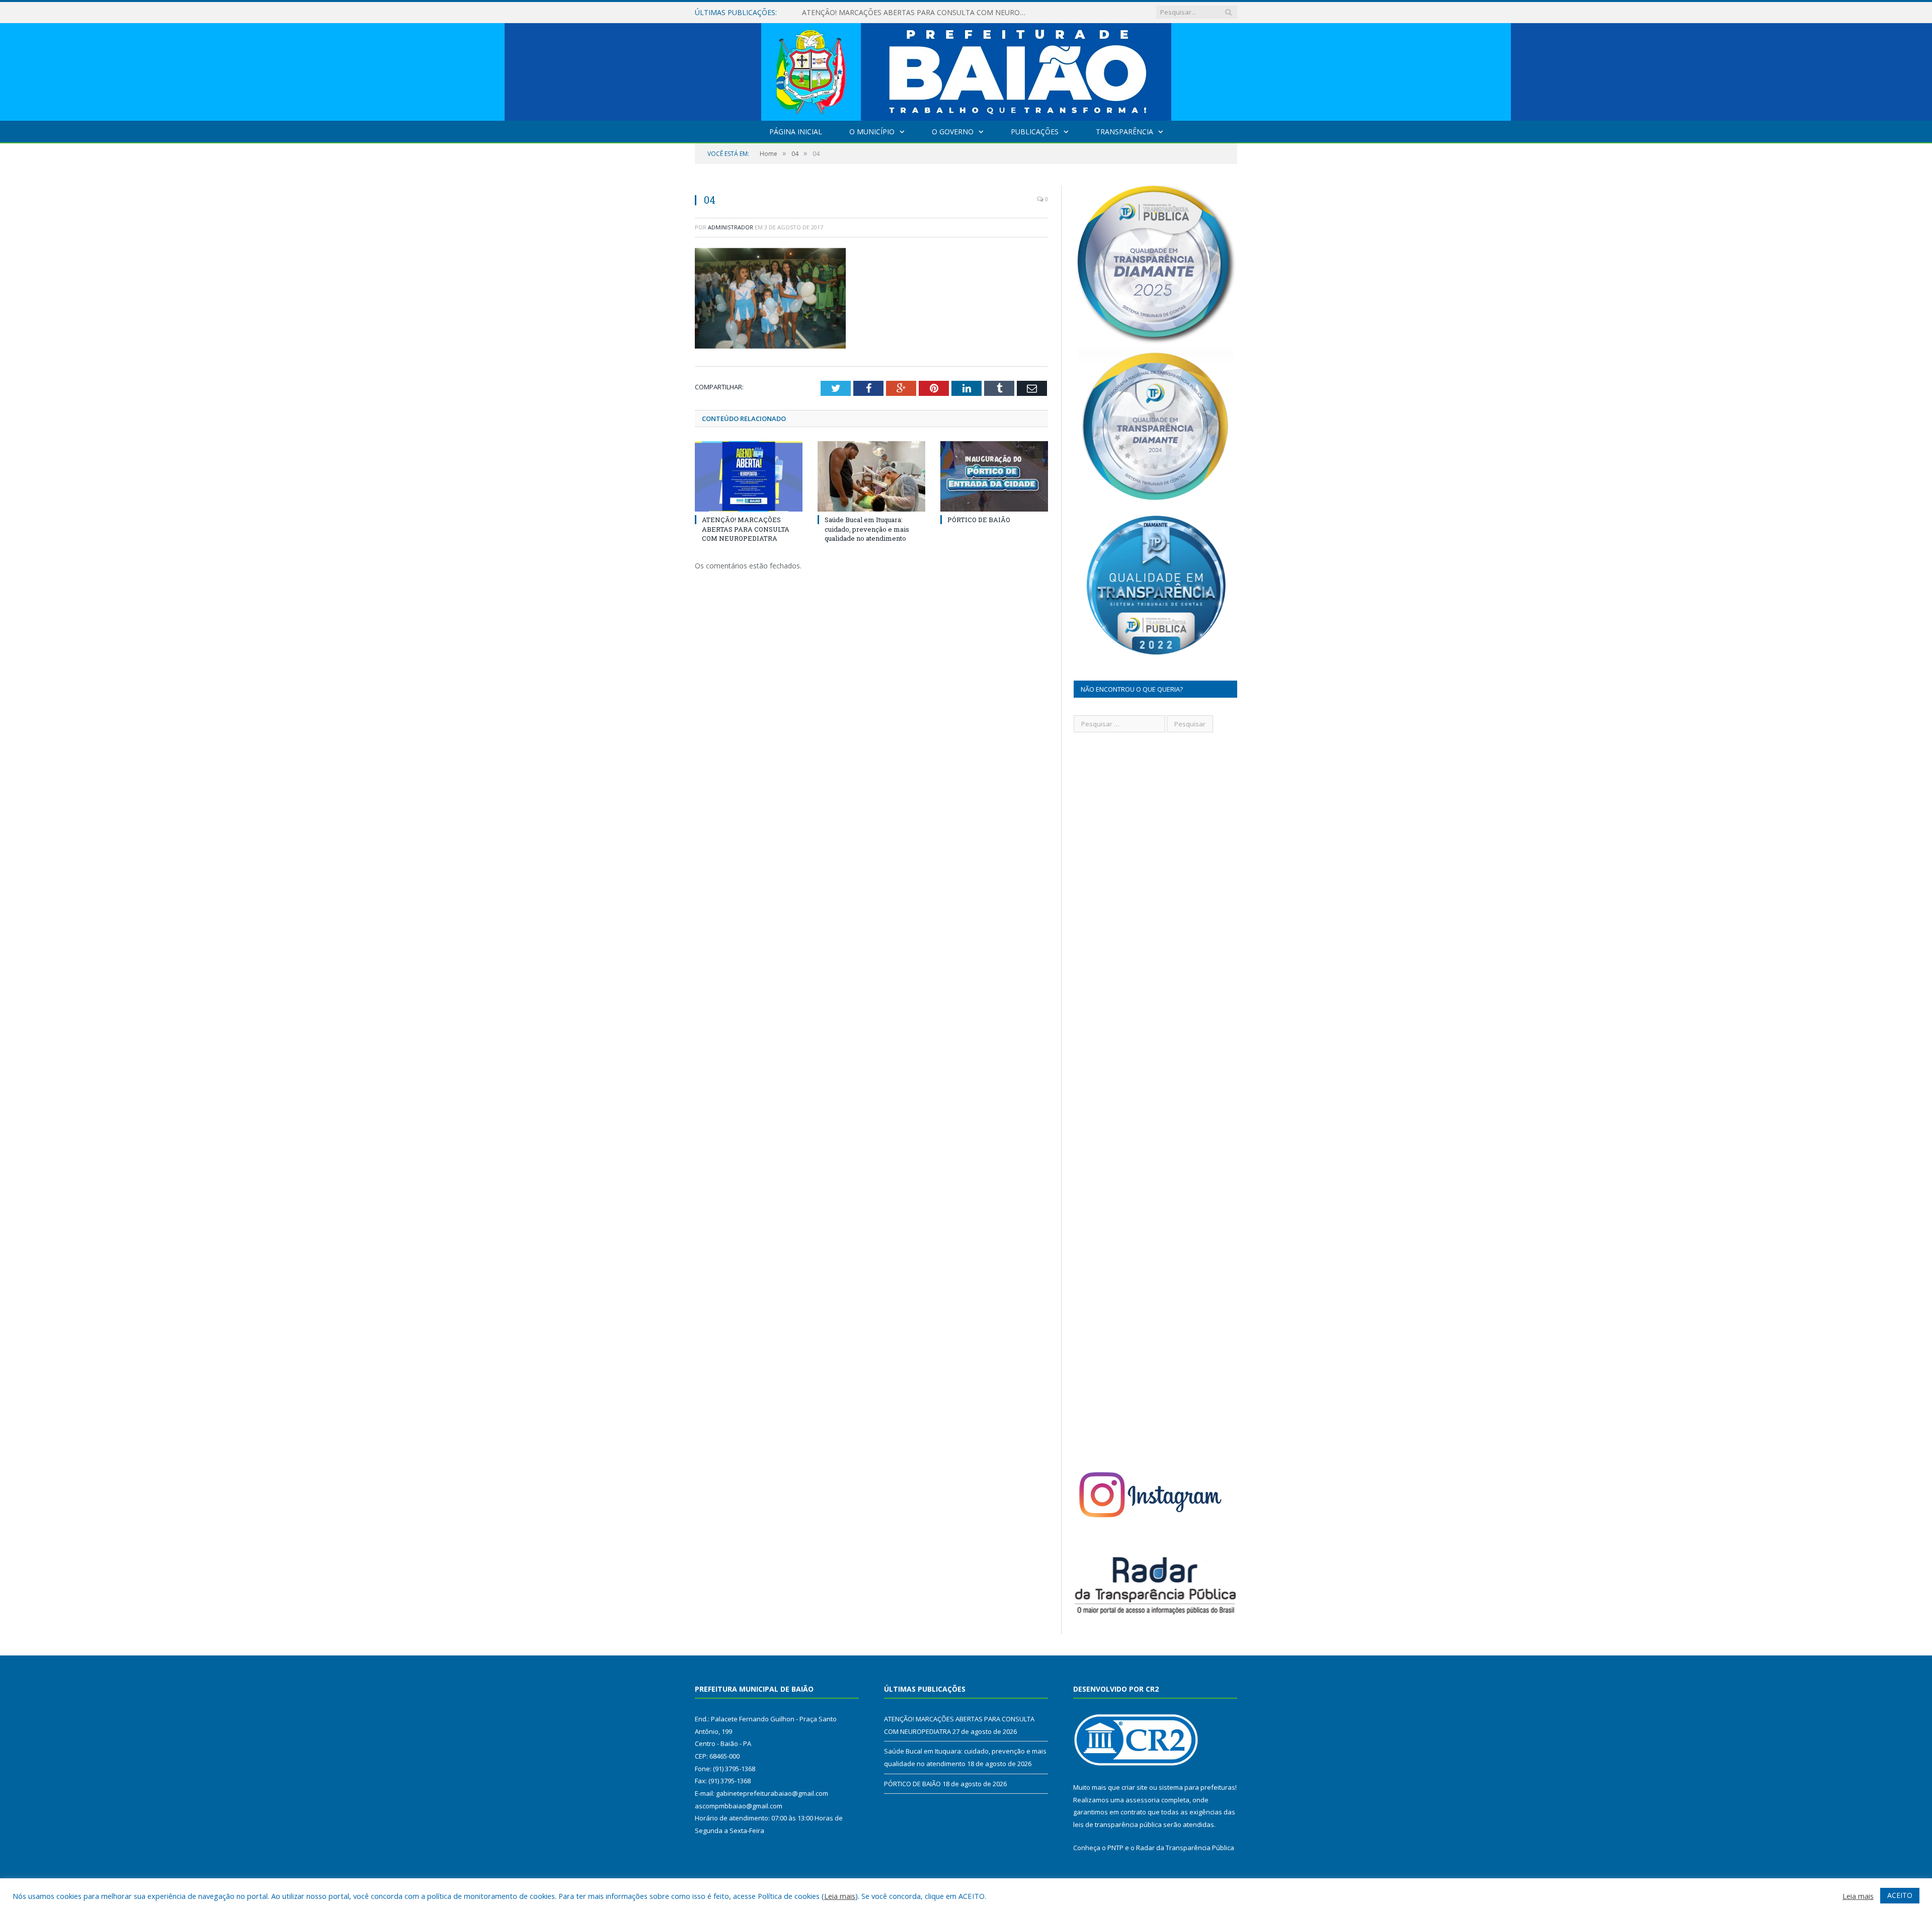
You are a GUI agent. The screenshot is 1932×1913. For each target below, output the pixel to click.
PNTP (1115, 1848)
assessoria (1143, 1800)
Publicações (1035, 132)
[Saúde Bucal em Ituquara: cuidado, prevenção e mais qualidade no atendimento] (871, 476)
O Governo (953, 132)
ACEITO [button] (1900, 1895)
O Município (872, 132)
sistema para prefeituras (1197, 1787)
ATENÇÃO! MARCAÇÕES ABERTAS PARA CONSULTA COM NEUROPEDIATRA (746, 529)
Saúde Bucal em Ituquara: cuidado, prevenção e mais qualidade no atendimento (918, 13)
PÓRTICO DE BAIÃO (979, 520)
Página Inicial (796, 132)
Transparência (1124, 132)
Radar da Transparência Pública (1185, 1848)
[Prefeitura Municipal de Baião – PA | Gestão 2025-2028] (966, 70)
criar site (1135, 1787)
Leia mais (840, 1896)
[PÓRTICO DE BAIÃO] (994, 476)
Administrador (731, 227)
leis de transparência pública (1117, 1824)
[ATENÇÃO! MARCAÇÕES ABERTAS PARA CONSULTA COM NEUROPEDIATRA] (749, 476)
